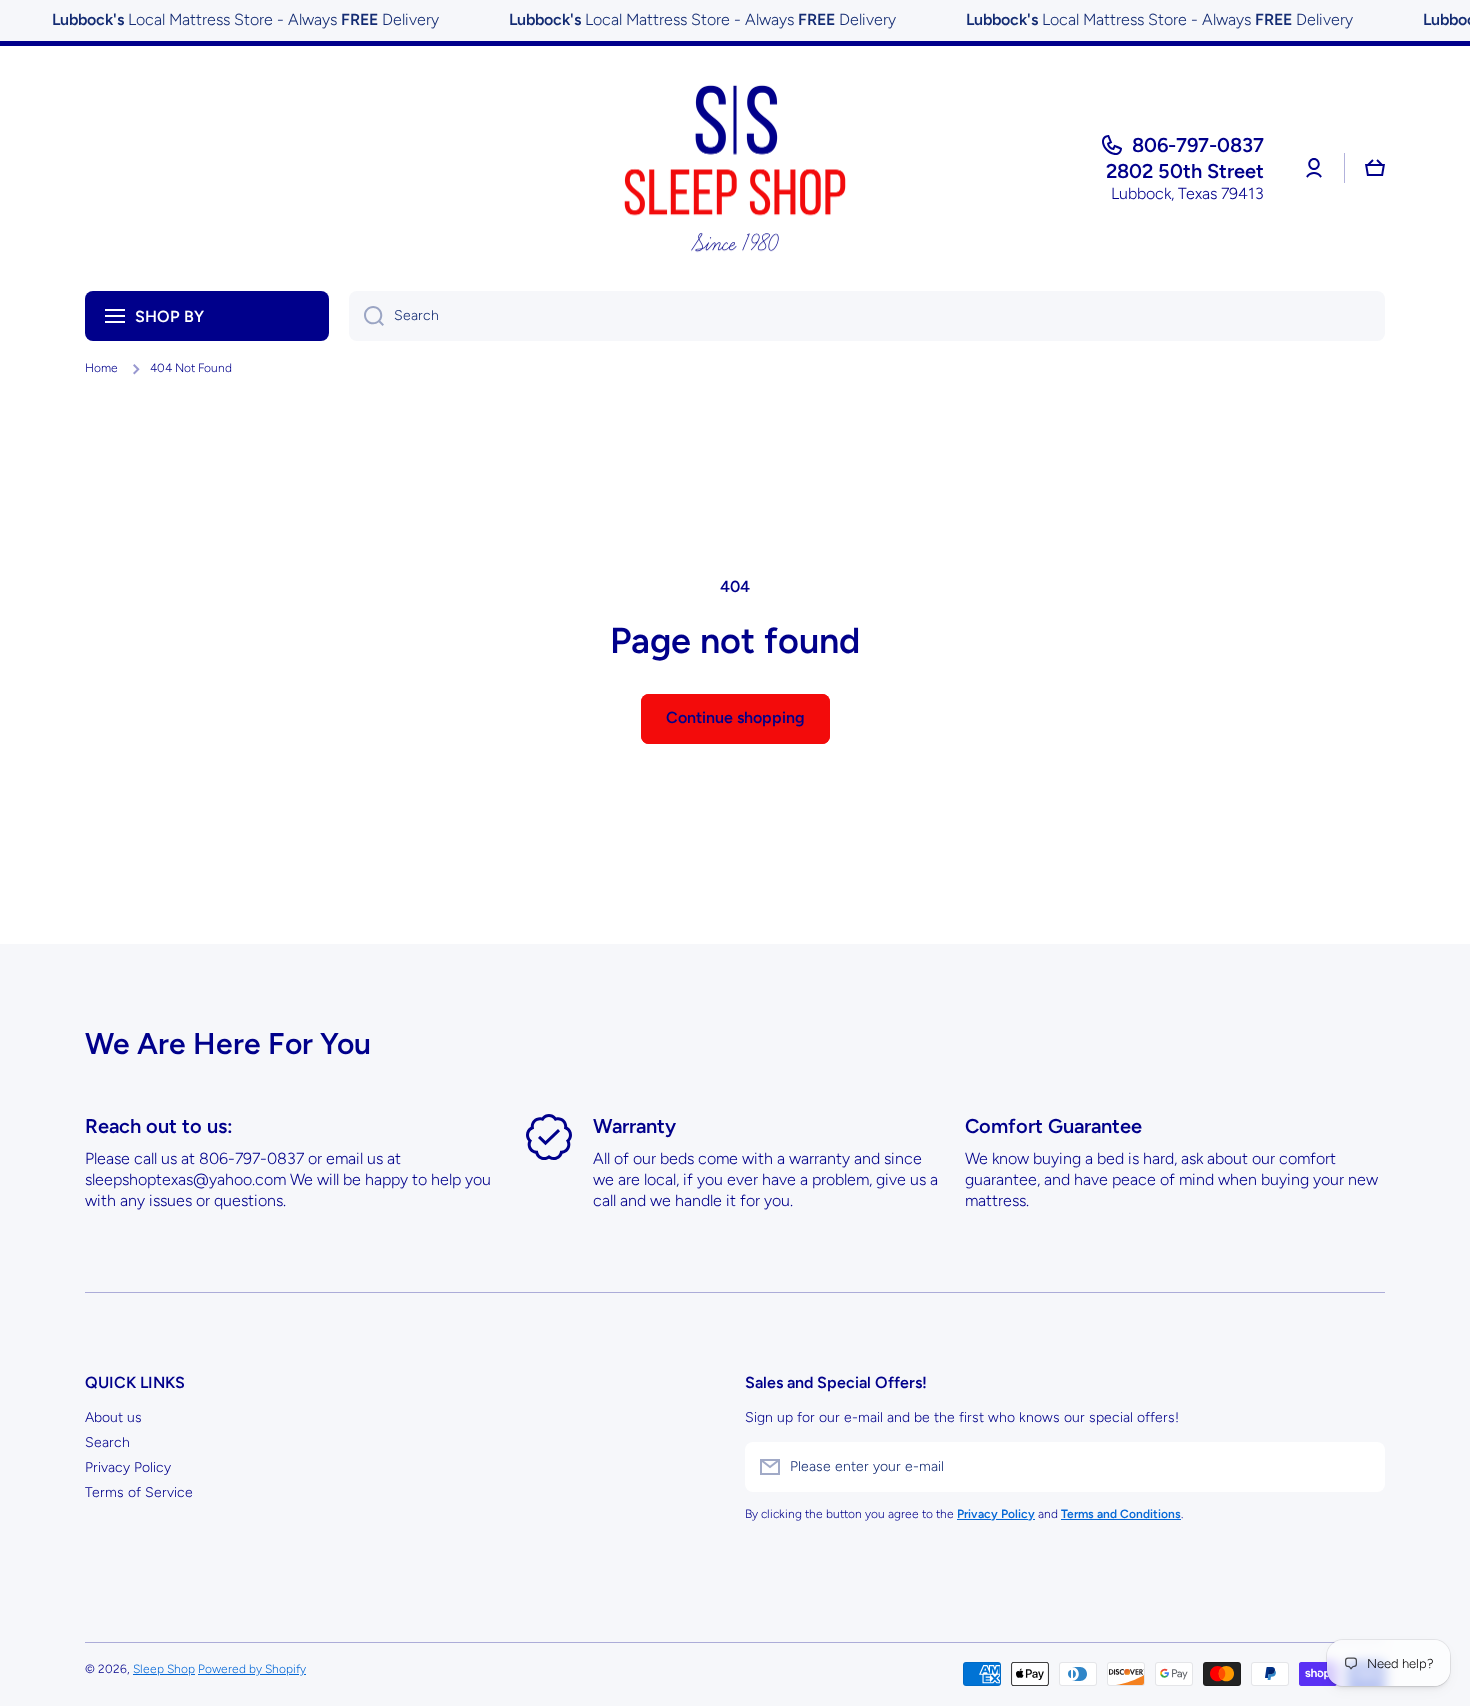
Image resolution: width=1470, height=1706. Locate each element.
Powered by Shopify (252, 1669)
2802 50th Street (1185, 171)
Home (101, 368)
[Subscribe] (1360, 1467)
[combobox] (867, 316)
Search (107, 1442)
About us (113, 1417)
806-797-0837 (1198, 145)
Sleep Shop (164, 1669)
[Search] (366, 316)
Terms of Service (139, 1492)
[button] (1375, 168)
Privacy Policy (128, 1467)
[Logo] (735, 168)
